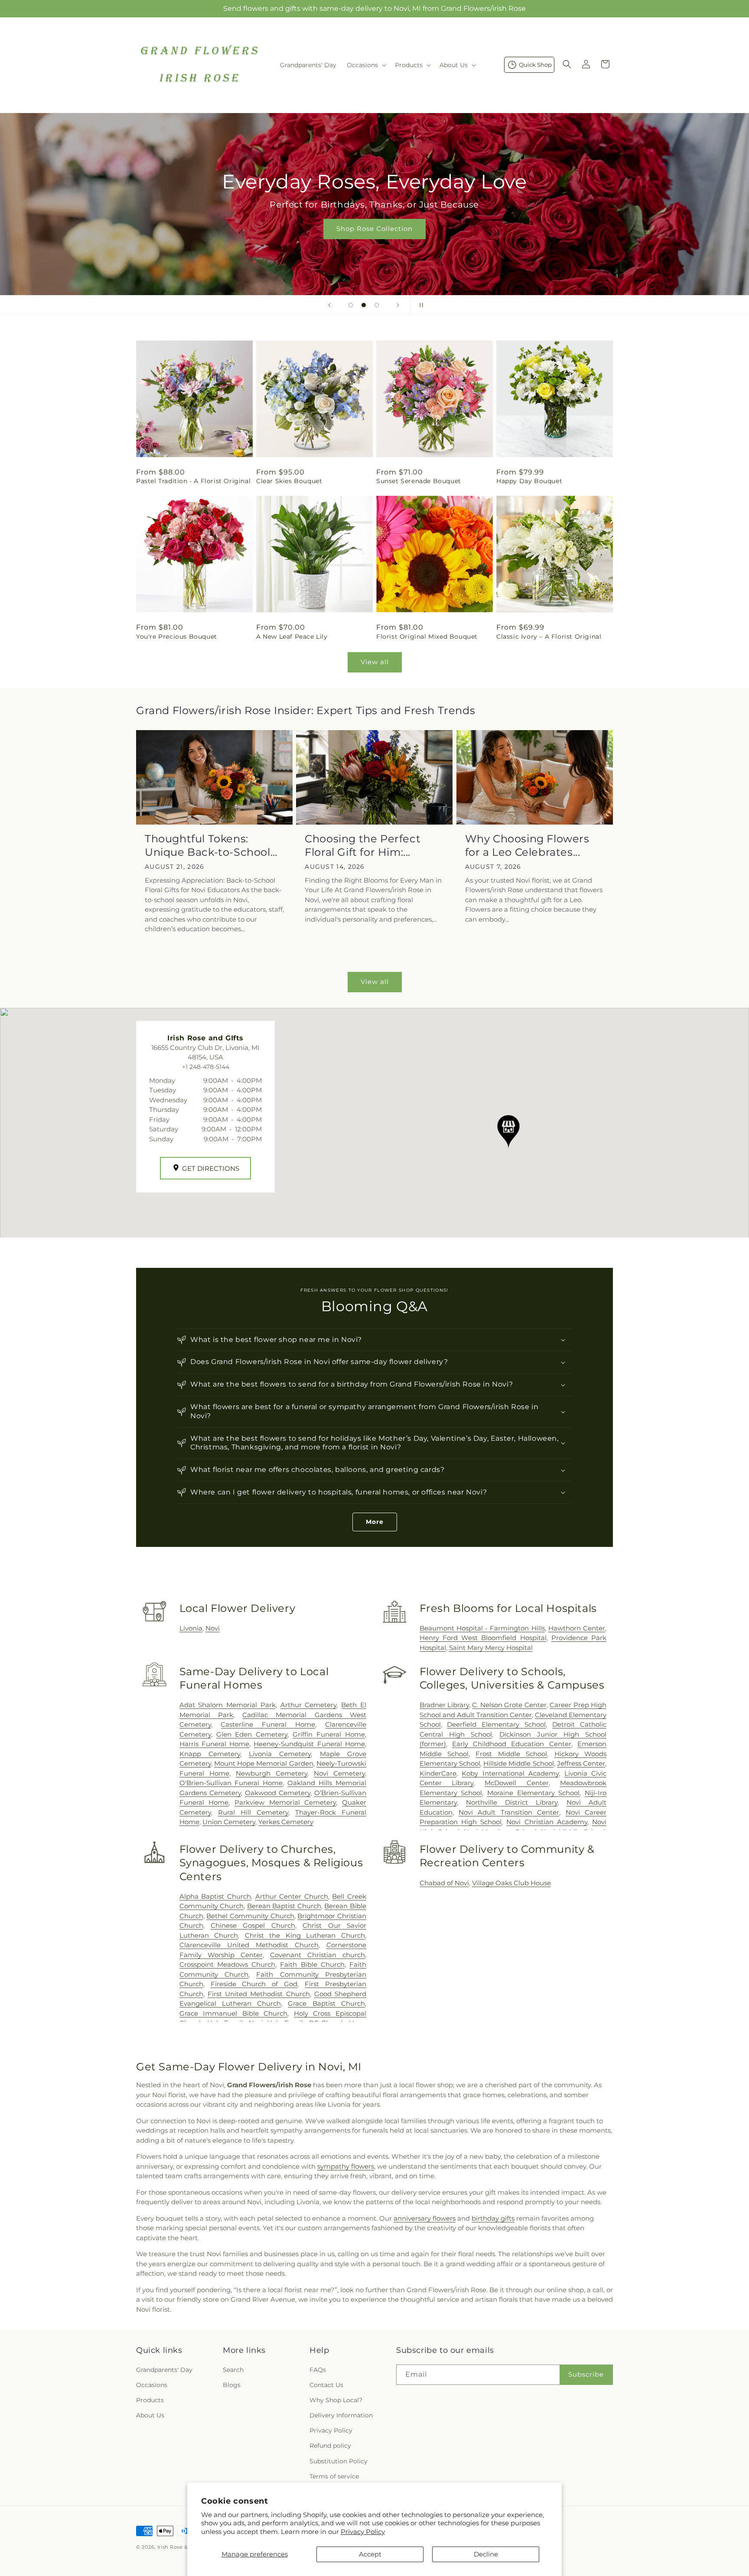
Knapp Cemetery (210, 1754)
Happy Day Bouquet (529, 481)
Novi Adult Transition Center (509, 1812)
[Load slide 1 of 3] (351, 305)
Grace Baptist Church (326, 2003)
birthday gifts (493, 2218)
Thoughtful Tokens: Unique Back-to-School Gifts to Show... (208, 846)
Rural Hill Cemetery (253, 1812)
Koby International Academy (510, 1773)
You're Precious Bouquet (177, 637)
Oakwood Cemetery (278, 1793)
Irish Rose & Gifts (180, 2547)
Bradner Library (444, 1705)
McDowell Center (516, 1783)
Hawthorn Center (577, 1628)
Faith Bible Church (312, 1964)
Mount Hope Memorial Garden (264, 1763)
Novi (213, 1628)
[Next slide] (398, 305)
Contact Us (326, 2385)
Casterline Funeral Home (268, 1724)
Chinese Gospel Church (253, 1925)
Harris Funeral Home (215, 1744)
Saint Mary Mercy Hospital (491, 1648)
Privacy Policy (363, 2532)
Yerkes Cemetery (286, 1822)
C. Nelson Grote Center (509, 1705)
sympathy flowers (346, 2166)
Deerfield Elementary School (496, 1724)
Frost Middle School (511, 1754)
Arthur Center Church (292, 1896)
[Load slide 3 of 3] (377, 305)
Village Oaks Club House (511, 1883)
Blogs (232, 2385)
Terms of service (334, 2476)
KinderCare (438, 1773)
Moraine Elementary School (533, 1793)
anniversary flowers (425, 2218)
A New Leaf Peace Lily (292, 637)
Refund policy (330, 2446)
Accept (370, 2554)
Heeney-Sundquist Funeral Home (309, 1744)
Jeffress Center (581, 1763)
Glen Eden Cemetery (252, 1734)
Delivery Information (341, 2415)
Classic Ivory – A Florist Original (549, 637)
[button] (366, 65)
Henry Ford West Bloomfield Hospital (483, 1638)
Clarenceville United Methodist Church (249, 1945)
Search (233, 2370)
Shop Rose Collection (374, 229)
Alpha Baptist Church (215, 1896)
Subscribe (586, 2374)
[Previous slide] (329, 305)
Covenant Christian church (318, 1955)
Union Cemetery (229, 1822)
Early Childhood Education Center (512, 1744)
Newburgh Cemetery (272, 1773)
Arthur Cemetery (309, 1705)
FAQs (318, 2370)
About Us (150, 2415)
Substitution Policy (339, 2461)
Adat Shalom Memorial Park (228, 1705)
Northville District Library (512, 1802)
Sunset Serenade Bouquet (419, 481)
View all (375, 662)
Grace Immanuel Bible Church (234, 2013)
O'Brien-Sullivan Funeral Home (231, 1783)
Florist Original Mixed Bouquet (427, 637)
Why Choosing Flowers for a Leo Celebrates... (527, 845)
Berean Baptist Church (284, 1906)
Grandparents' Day (164, 2370)
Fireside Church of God (254, 1984)
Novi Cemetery (339, 1773)
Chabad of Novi (444, 1883)
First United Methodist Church (259, 1994)
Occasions (152, 2385)
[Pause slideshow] (420, 305)
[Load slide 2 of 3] (364, 305)
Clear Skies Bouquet (289, 481)
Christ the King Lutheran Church (305, 1935)
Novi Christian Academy (547, 1822)
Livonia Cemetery (280, 1754)
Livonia (191, 1628)
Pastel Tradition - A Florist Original (193, 481)
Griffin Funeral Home (329, 1734)
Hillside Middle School (518, 1763)
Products (150, 2400)
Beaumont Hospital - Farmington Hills (482, 1628)
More (375, 1522)
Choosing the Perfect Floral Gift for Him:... (363, 845)
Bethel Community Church (250, 1916)
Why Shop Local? (336, 2400)
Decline (486, 2554)
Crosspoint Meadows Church (227, 1964)
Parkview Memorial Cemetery (285, 1802)
